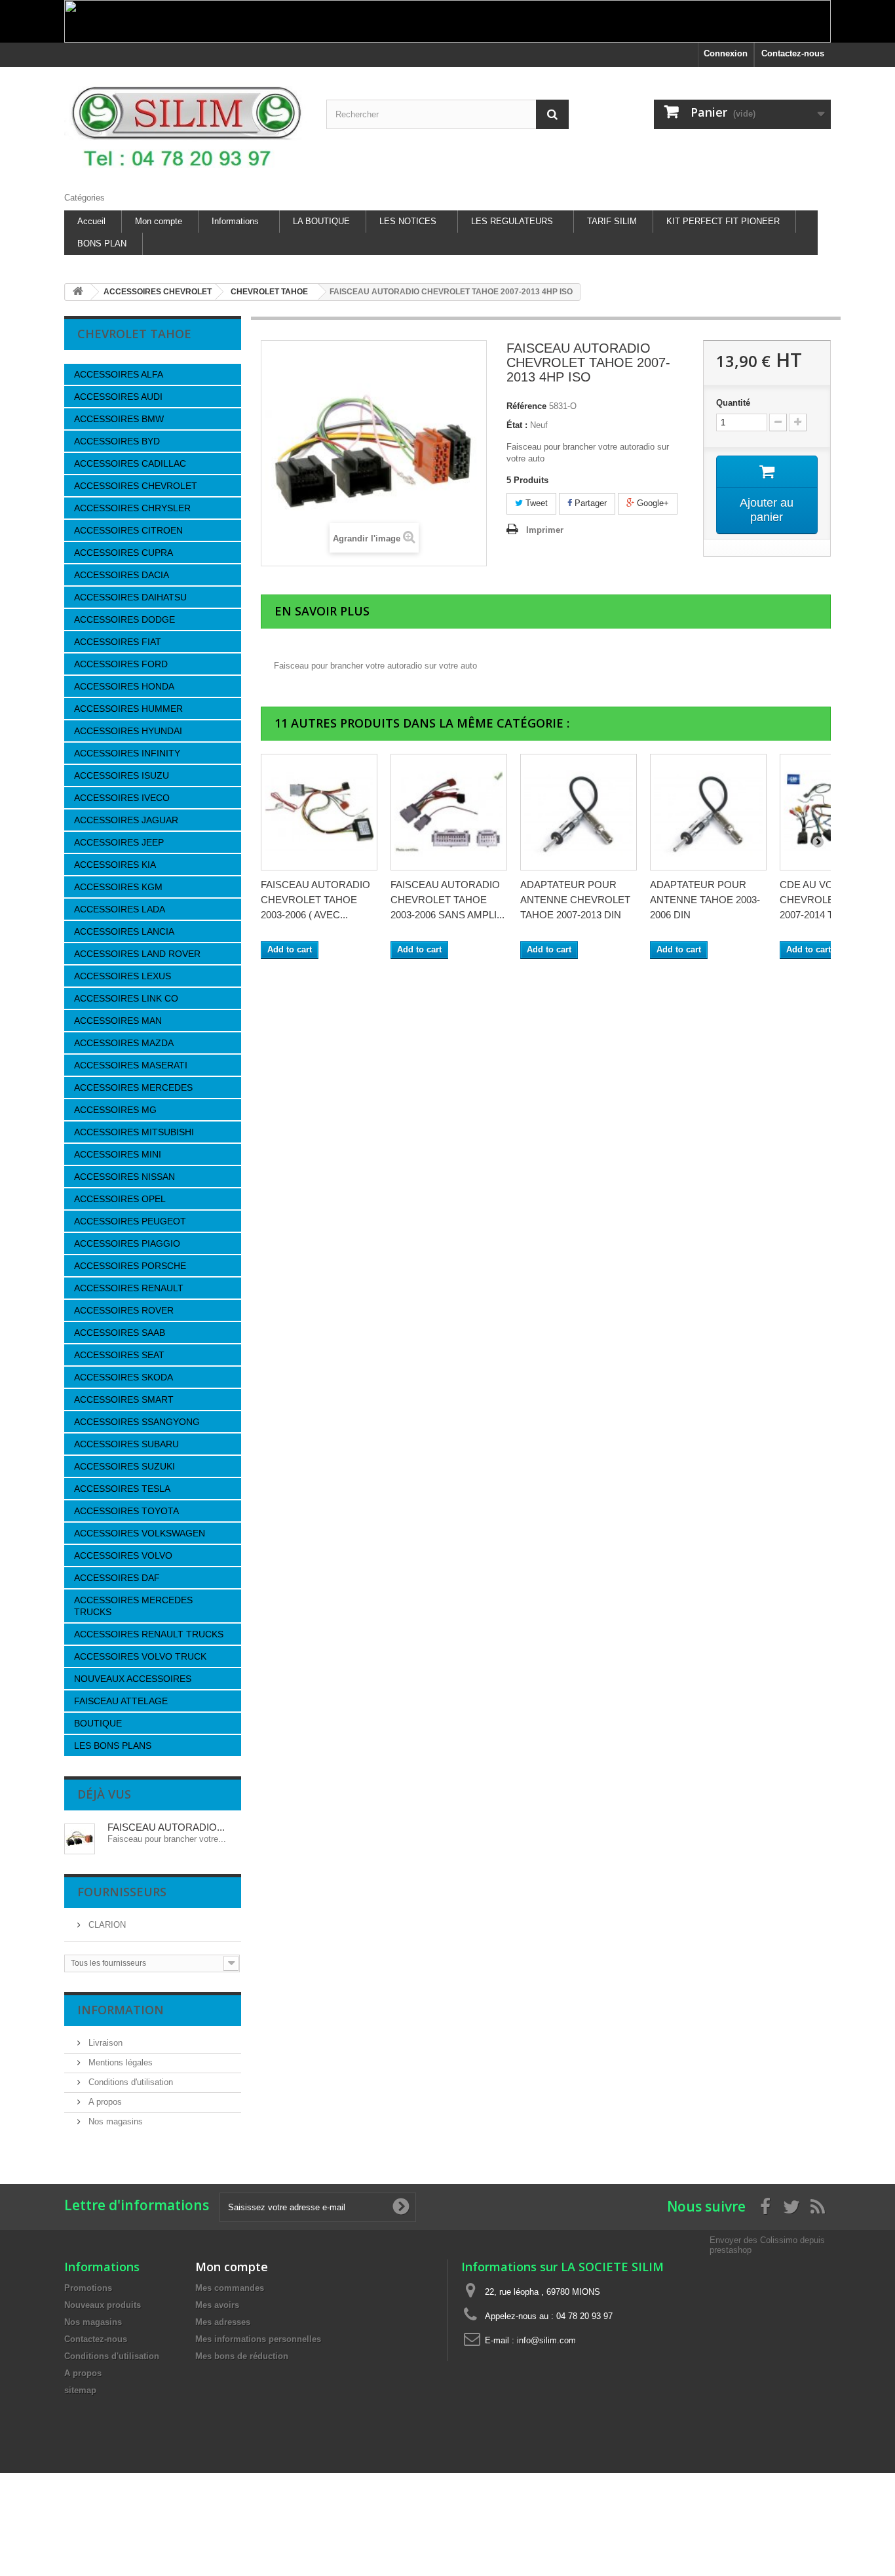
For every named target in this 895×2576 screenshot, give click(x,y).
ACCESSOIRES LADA (120, 909)
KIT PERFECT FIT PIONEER (723, 221)
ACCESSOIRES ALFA (119, 374)
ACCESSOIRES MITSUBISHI (134, 1132)
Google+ (652, 503)
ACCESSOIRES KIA (115, 865)
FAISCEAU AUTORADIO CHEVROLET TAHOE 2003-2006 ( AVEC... (315, 900)
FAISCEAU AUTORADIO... (166, 1827)
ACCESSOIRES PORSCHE (130, 1266)
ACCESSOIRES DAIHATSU (130, 597)
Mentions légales (119, 2062)
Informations (235, 221)
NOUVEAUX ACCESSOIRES (133, 1679)
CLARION (106, 1925)
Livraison (104, 2043)
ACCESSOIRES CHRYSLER (132, 508)
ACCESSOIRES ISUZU (122, 775)
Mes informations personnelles (258, 2339)
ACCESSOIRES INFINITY (127, 753)
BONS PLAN (102, 244)
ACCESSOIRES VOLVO (123, 1555)
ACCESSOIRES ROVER (124, 1310)
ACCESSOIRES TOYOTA (126, 1511)
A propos (104, 2102)
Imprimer (545, 530)
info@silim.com (546, 2340)
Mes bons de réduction (242, 2356)
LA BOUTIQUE (321, 221)
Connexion (726, 53)
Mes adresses (223, 2322)
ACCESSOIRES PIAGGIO (127, 1243)
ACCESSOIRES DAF (117, 1578)
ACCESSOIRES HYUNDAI (128, 731)
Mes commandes (230, 2288)
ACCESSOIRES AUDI (118, 397)
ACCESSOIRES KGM (118, 887)
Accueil (91, 221)
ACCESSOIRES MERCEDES (133, 1087)
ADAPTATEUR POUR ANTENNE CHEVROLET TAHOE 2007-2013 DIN (575, 900)
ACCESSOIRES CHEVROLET (136, 486)
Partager (589, 503)
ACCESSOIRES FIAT (118, 642)
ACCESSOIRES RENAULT (129, 1288)
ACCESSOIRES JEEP (119, 842)
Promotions (88, 2288)
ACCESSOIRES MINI (118, 1154)
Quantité (733, 403)
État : (517, 425)
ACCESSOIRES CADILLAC (130, 463)
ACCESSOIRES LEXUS (123, 976)
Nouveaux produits (103, 2305)
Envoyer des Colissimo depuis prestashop (767, 2245)
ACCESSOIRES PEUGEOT (130, 1221)
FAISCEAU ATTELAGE (121, 1701)
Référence (526, 406)
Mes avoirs (217, 2305)
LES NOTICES (408, 221)
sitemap (80, 2390)
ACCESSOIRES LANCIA (124, 931)
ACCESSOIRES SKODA (124, 1377)
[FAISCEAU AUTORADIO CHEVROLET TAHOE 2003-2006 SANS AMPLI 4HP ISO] (449, 812)
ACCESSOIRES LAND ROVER (137, 954)
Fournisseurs (122, 1892)
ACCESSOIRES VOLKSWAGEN (140, 1533)
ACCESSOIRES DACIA (122, 575)
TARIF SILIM (612, 221)
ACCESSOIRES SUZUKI (124, 1466)
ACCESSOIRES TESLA (122, 1489)
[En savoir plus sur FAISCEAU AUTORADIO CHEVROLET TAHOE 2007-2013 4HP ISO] (80, 1839)
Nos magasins (114, 2121)
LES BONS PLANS (113, 1746)
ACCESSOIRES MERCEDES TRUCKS (133, 1606)
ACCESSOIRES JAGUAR (126, 820)
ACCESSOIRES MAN (118, 1021)
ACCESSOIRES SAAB (120, 1333)
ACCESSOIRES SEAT (119, 1355)
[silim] (185, 126)
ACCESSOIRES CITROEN (128, 530)
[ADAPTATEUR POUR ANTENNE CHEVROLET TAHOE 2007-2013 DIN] (579, 812)
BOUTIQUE (98, 1723)
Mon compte (159, 221)
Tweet (535, 503)
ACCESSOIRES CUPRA (124, 553)
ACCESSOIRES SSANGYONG (137, 1422)
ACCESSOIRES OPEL (120, 1199)
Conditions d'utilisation (129, 2082)
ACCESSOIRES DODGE (124, 619)
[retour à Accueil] (78, 292)
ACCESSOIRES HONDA (124, 686)
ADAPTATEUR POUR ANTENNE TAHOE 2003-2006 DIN (705, 900)
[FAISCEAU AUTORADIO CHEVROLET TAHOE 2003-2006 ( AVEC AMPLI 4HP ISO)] (319, 812)
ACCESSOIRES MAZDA (124, 1043)
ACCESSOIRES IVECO (122, 798)
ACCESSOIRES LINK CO (126, 998)
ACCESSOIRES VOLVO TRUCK (140, 1656)
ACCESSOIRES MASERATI (131, 1065)
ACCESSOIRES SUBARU (126, 1444)
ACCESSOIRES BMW (119, 419)
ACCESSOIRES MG (115, 1110)
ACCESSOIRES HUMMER (128, 709)
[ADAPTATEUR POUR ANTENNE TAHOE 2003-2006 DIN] (708, 812)
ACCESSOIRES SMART (124, 1399)
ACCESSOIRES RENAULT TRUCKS (149, 1634)
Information (121, 2010)
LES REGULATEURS (512, 221)
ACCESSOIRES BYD (117, 441)
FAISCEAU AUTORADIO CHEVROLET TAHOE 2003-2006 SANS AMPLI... (447, 900)
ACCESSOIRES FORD (121, 664)
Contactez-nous (793, 53)
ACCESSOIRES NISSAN (124, 1177)
